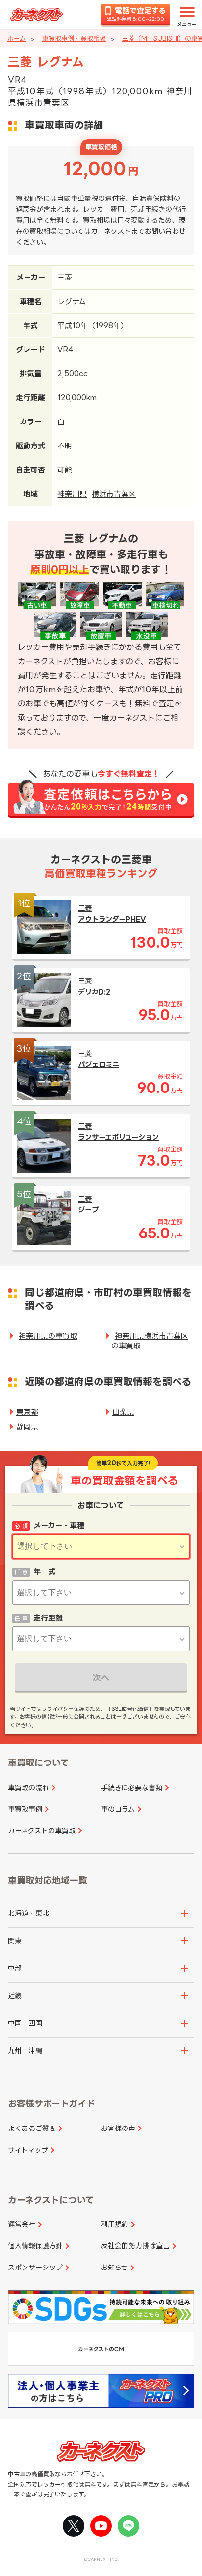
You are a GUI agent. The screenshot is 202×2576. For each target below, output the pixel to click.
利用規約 (115, 2224)
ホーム (17, 38)
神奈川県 (72, 494)
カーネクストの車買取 (42, 1831)
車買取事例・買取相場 (74, 38)
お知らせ (114, 2267)
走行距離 (48, 1618)
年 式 (44, 1572)
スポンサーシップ (35, 2267)
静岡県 (27, 1427)
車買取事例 (25, 1809)
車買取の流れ (28, 1787)
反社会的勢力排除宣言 (135, 2246)
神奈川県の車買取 (48, 1336)
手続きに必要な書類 (132, 1787)
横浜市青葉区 (114, 494)
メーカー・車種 (59, 1526)
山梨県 (123, 1412)
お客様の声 (118, 2128)
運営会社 (22, 2224)
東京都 (27, 1412)
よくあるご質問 (32, 2128)
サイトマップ (28, 2150)
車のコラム (118, 1809)
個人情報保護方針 (35, 2246)
